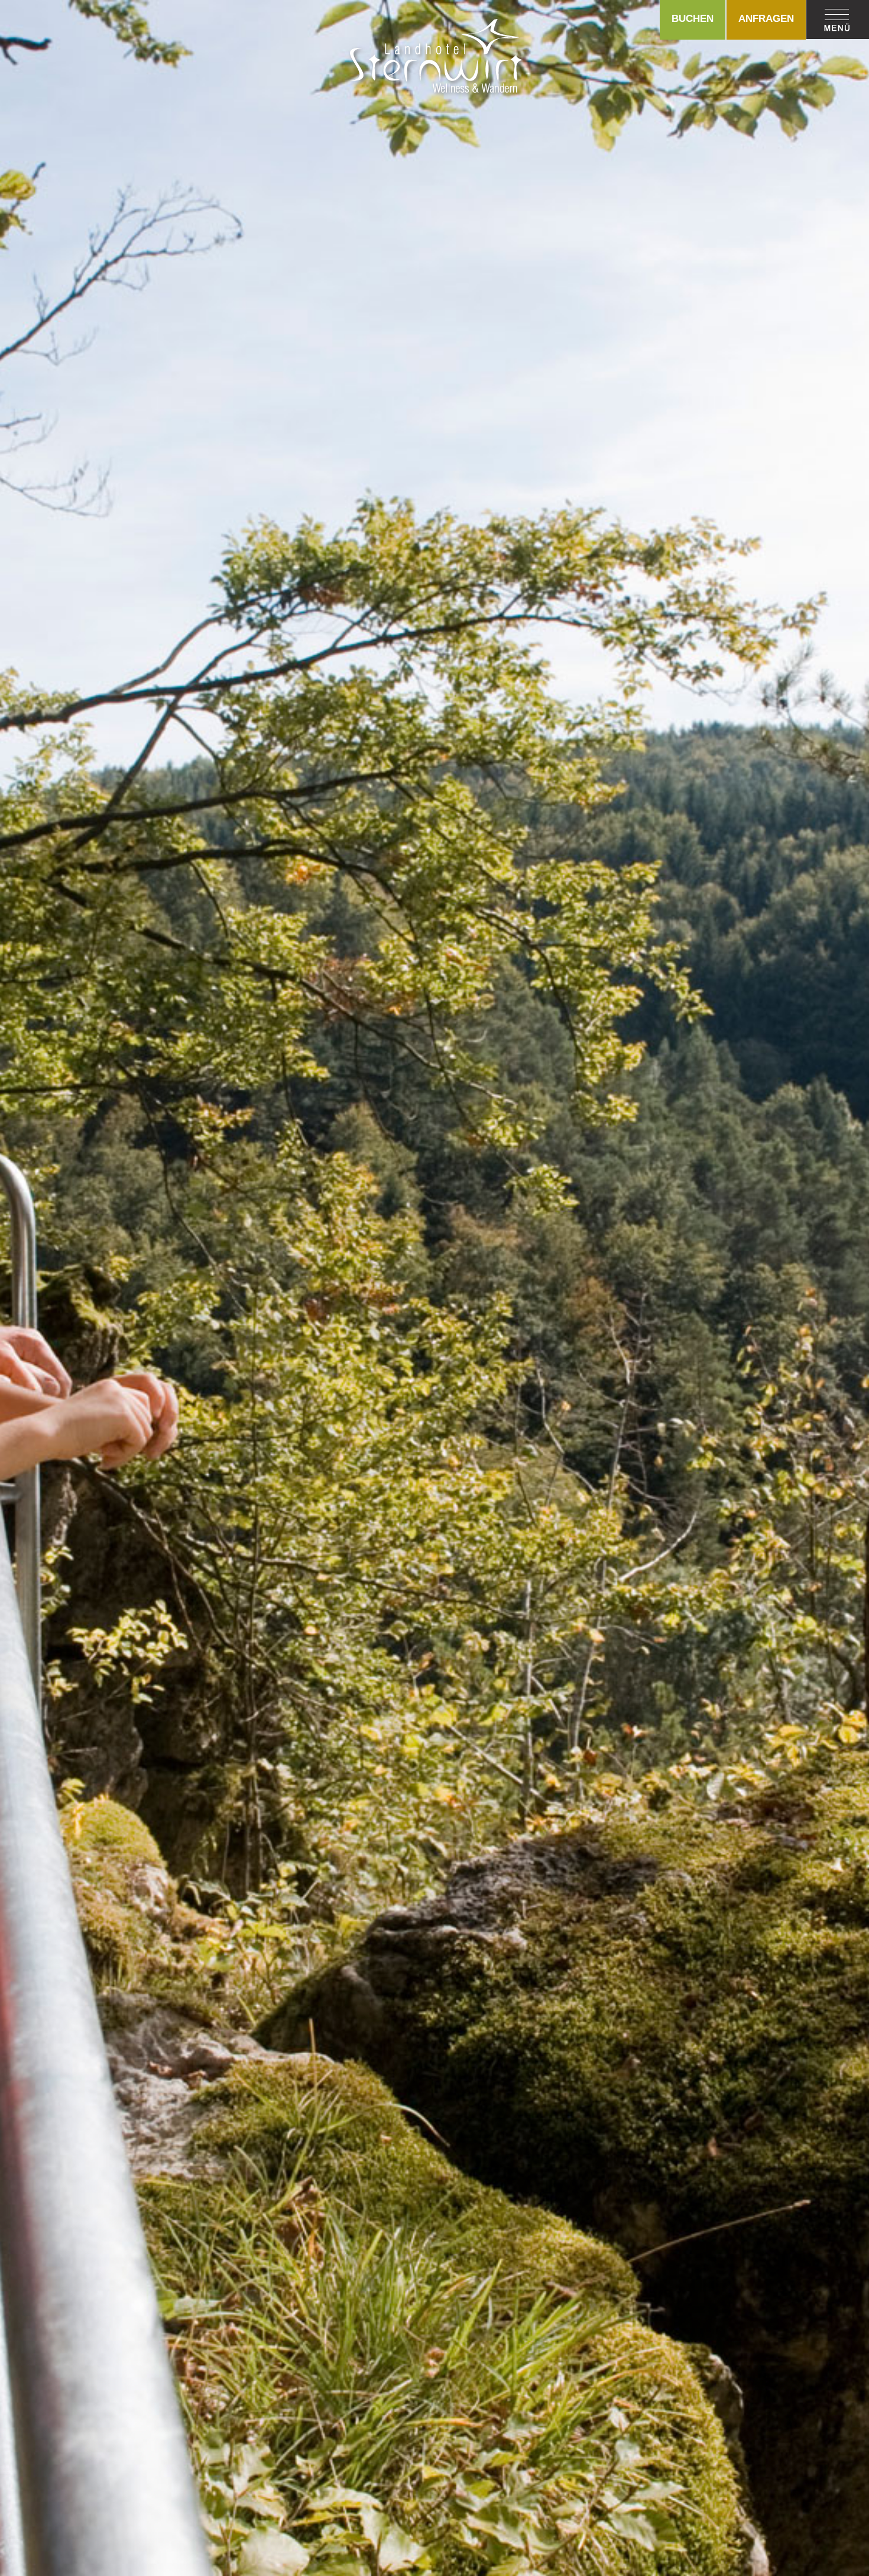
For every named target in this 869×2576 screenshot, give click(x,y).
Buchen (693, 19)
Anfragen (766, 19)
